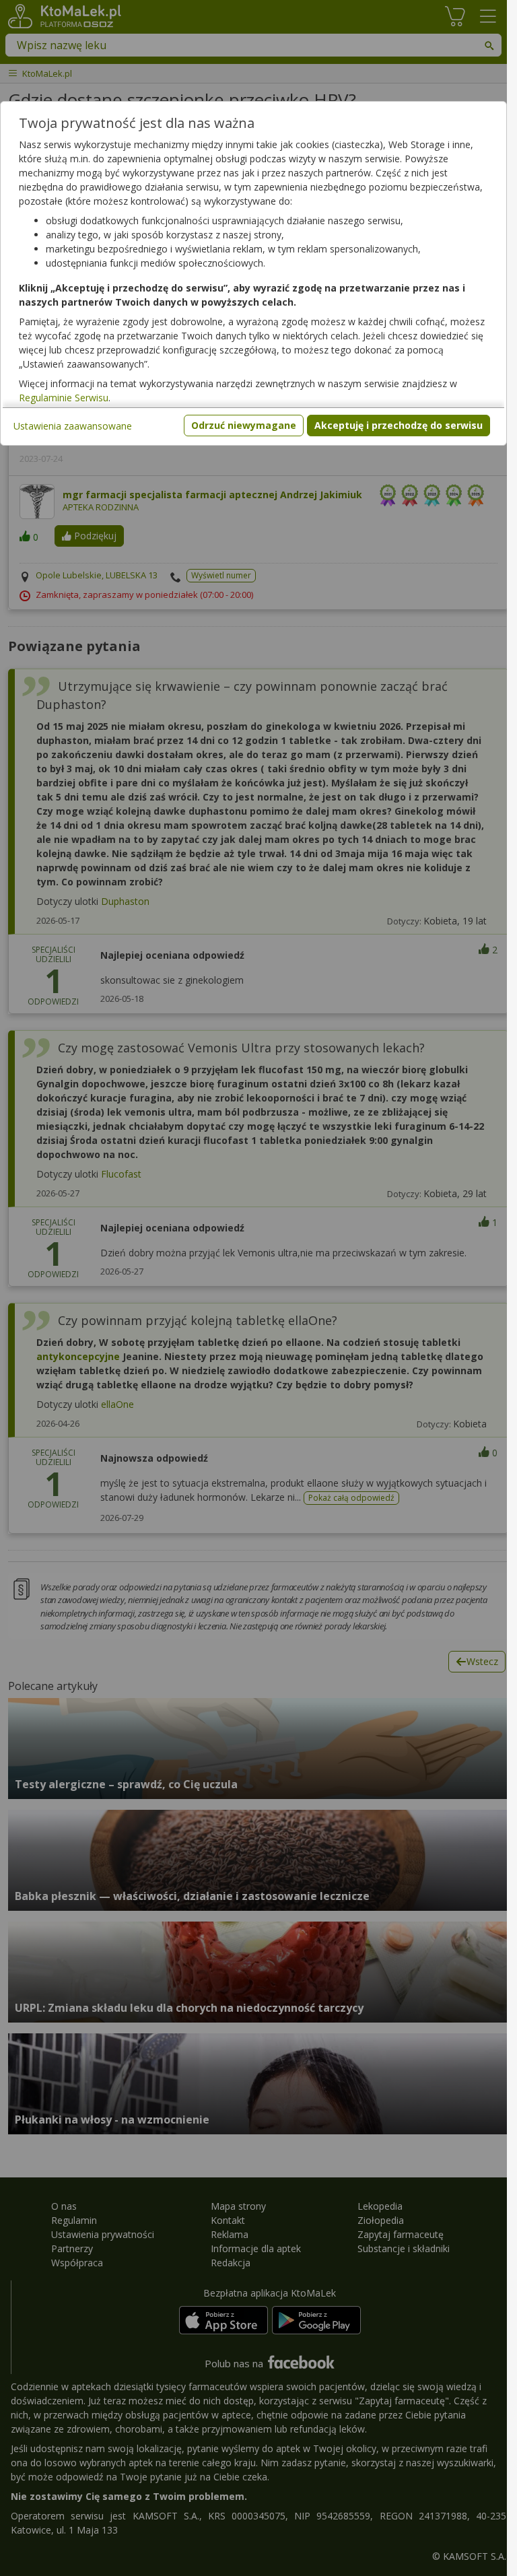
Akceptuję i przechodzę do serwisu (399, 425)
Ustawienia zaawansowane (73, 426)
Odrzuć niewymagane (244, 425)
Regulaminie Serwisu (64, 398)
